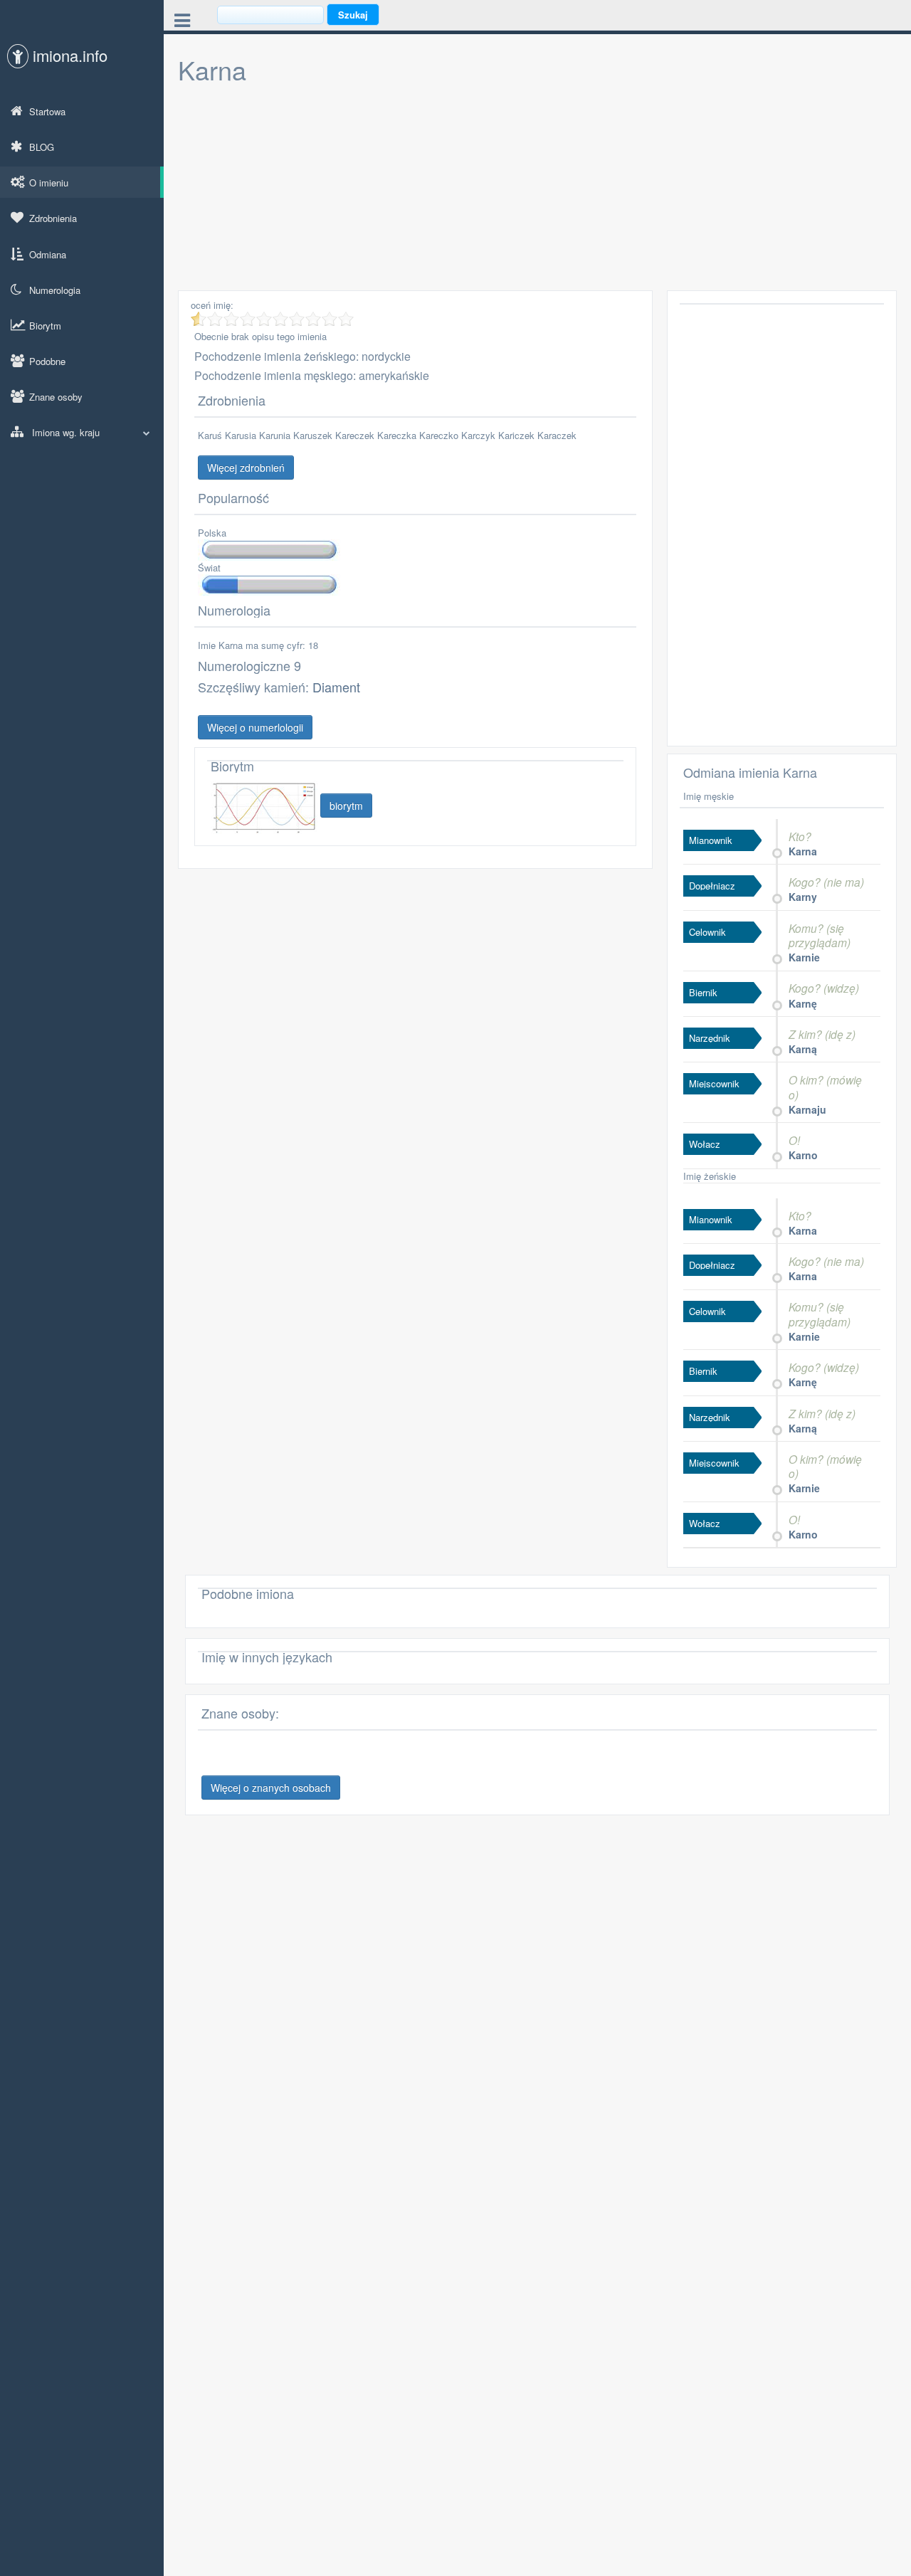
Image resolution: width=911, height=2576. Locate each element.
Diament (336, 687)
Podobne (47, 361)
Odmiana (48, 254)
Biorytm (45, 326)
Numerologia (55, 290)
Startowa (47, 111)
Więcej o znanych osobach (271, 1788)
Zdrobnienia (53, 218)
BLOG (42, 147)
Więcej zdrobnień (246, 468)
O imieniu (49, 183)
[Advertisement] (537, 191)
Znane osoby (56, 397)
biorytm (346, 806)
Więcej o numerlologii (255, 727)
